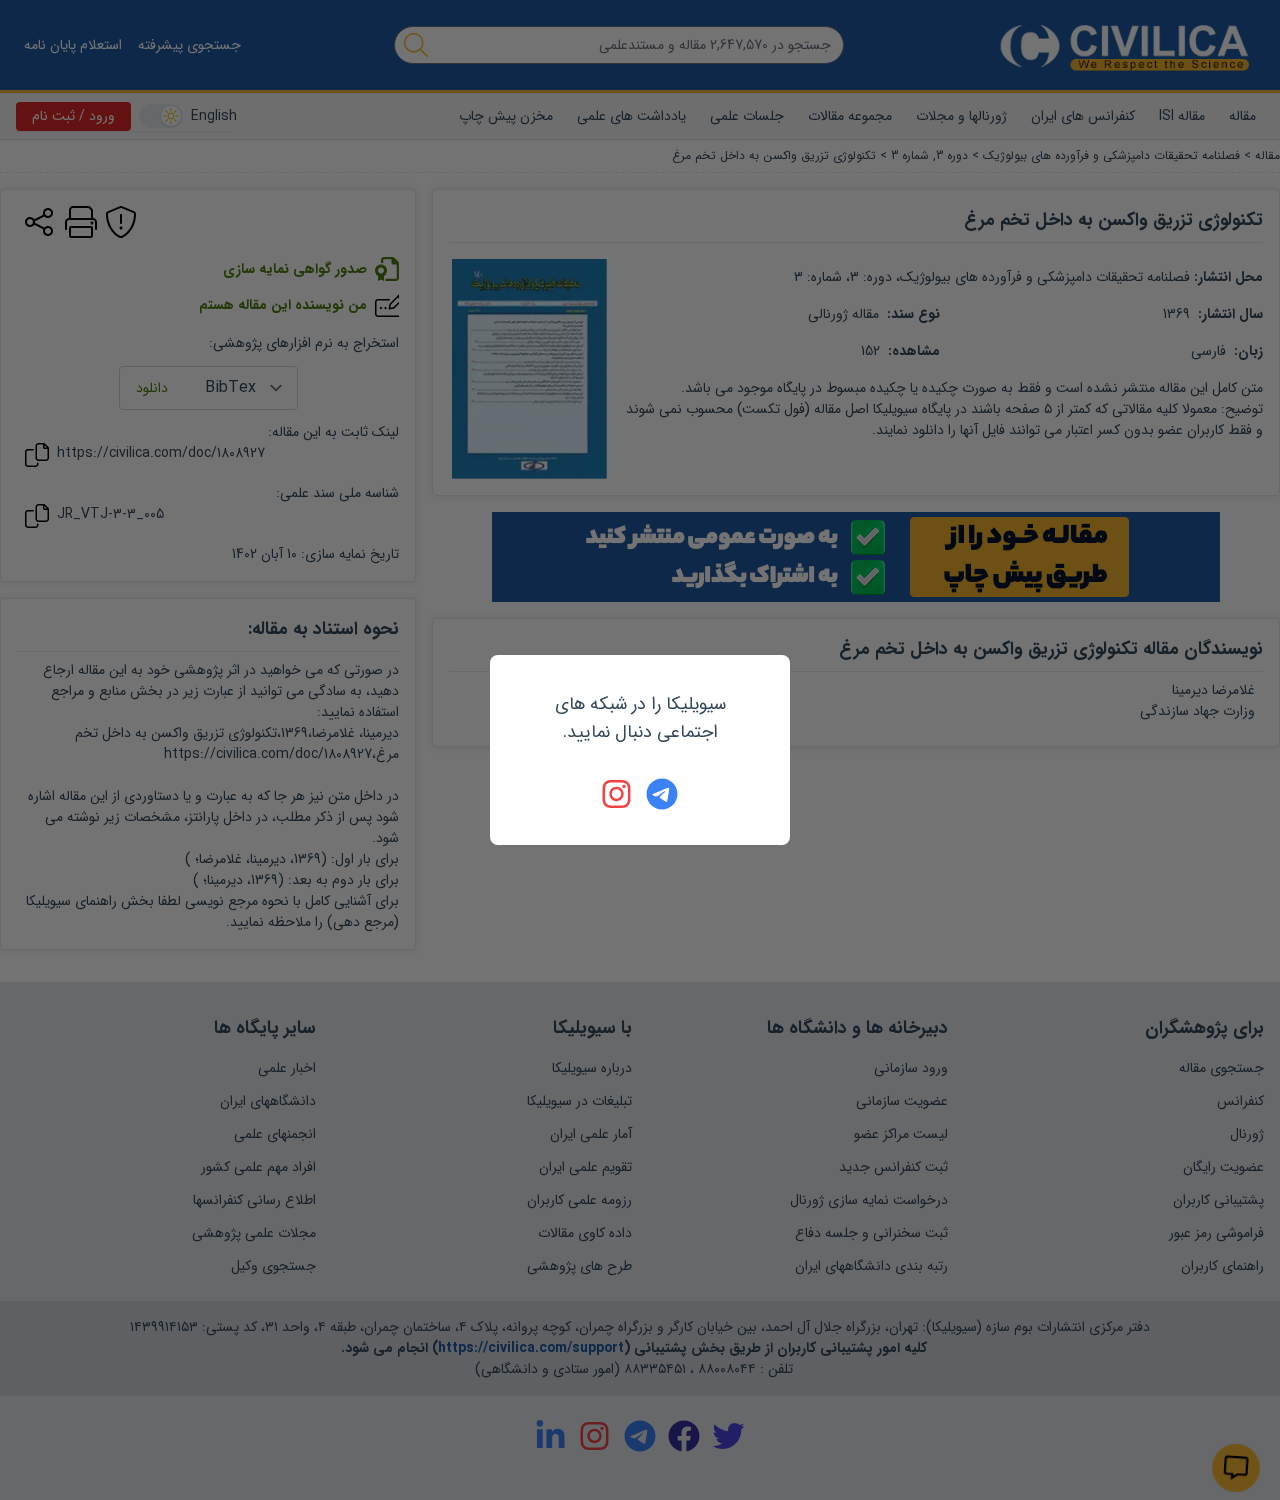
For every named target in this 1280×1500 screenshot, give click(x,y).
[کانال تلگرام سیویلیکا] (662, 794)
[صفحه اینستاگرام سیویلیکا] (618, 794)
